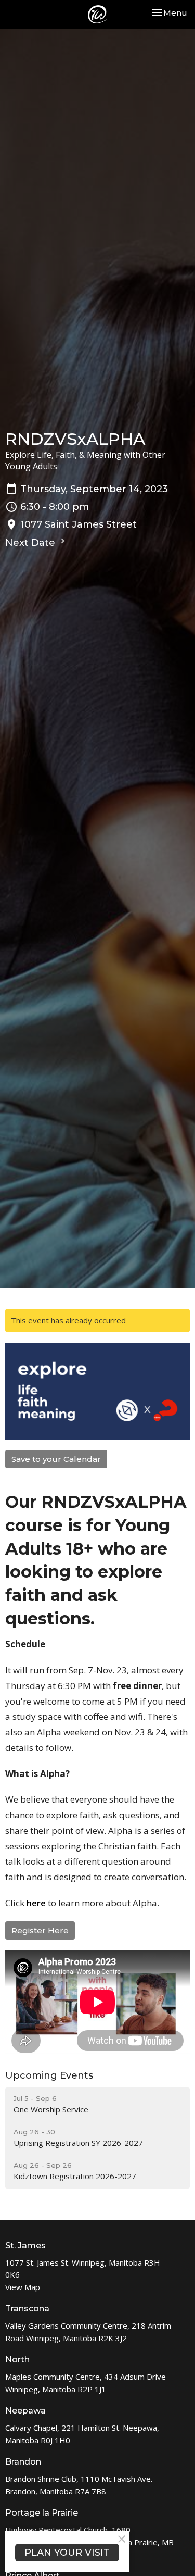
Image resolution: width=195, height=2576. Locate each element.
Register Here (40, 1930)
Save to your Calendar (56, 1459)
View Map (23, 2287)
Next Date (31, 543)
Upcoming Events (49, 2075)
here (36, 1903)
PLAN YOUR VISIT (67, 2553)
